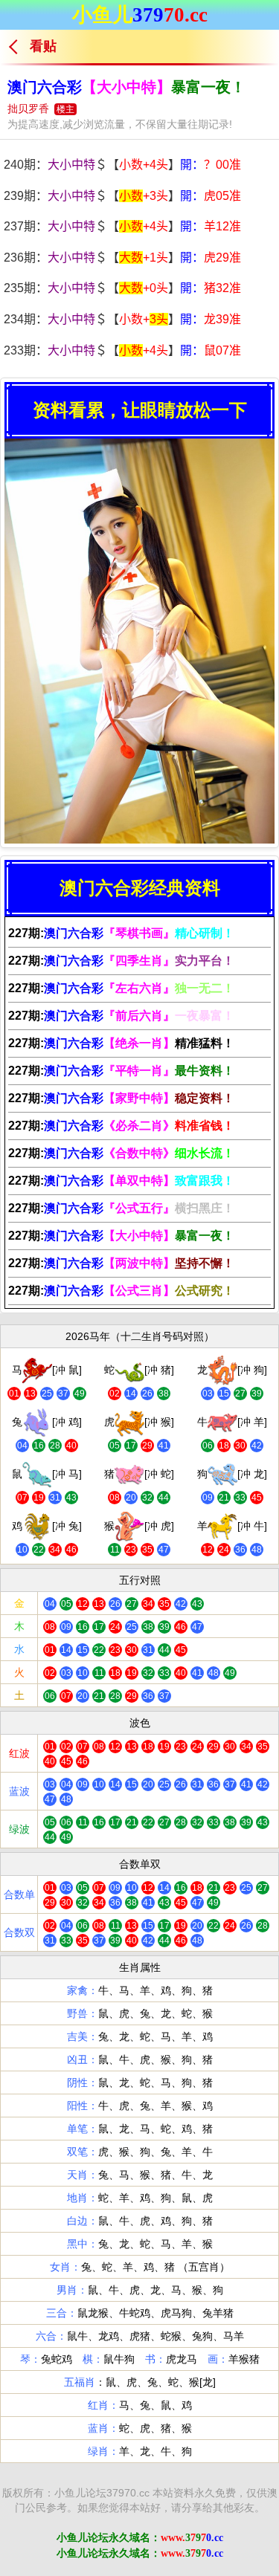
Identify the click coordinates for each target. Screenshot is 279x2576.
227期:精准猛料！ (121, 1043)
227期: (121, 933)
